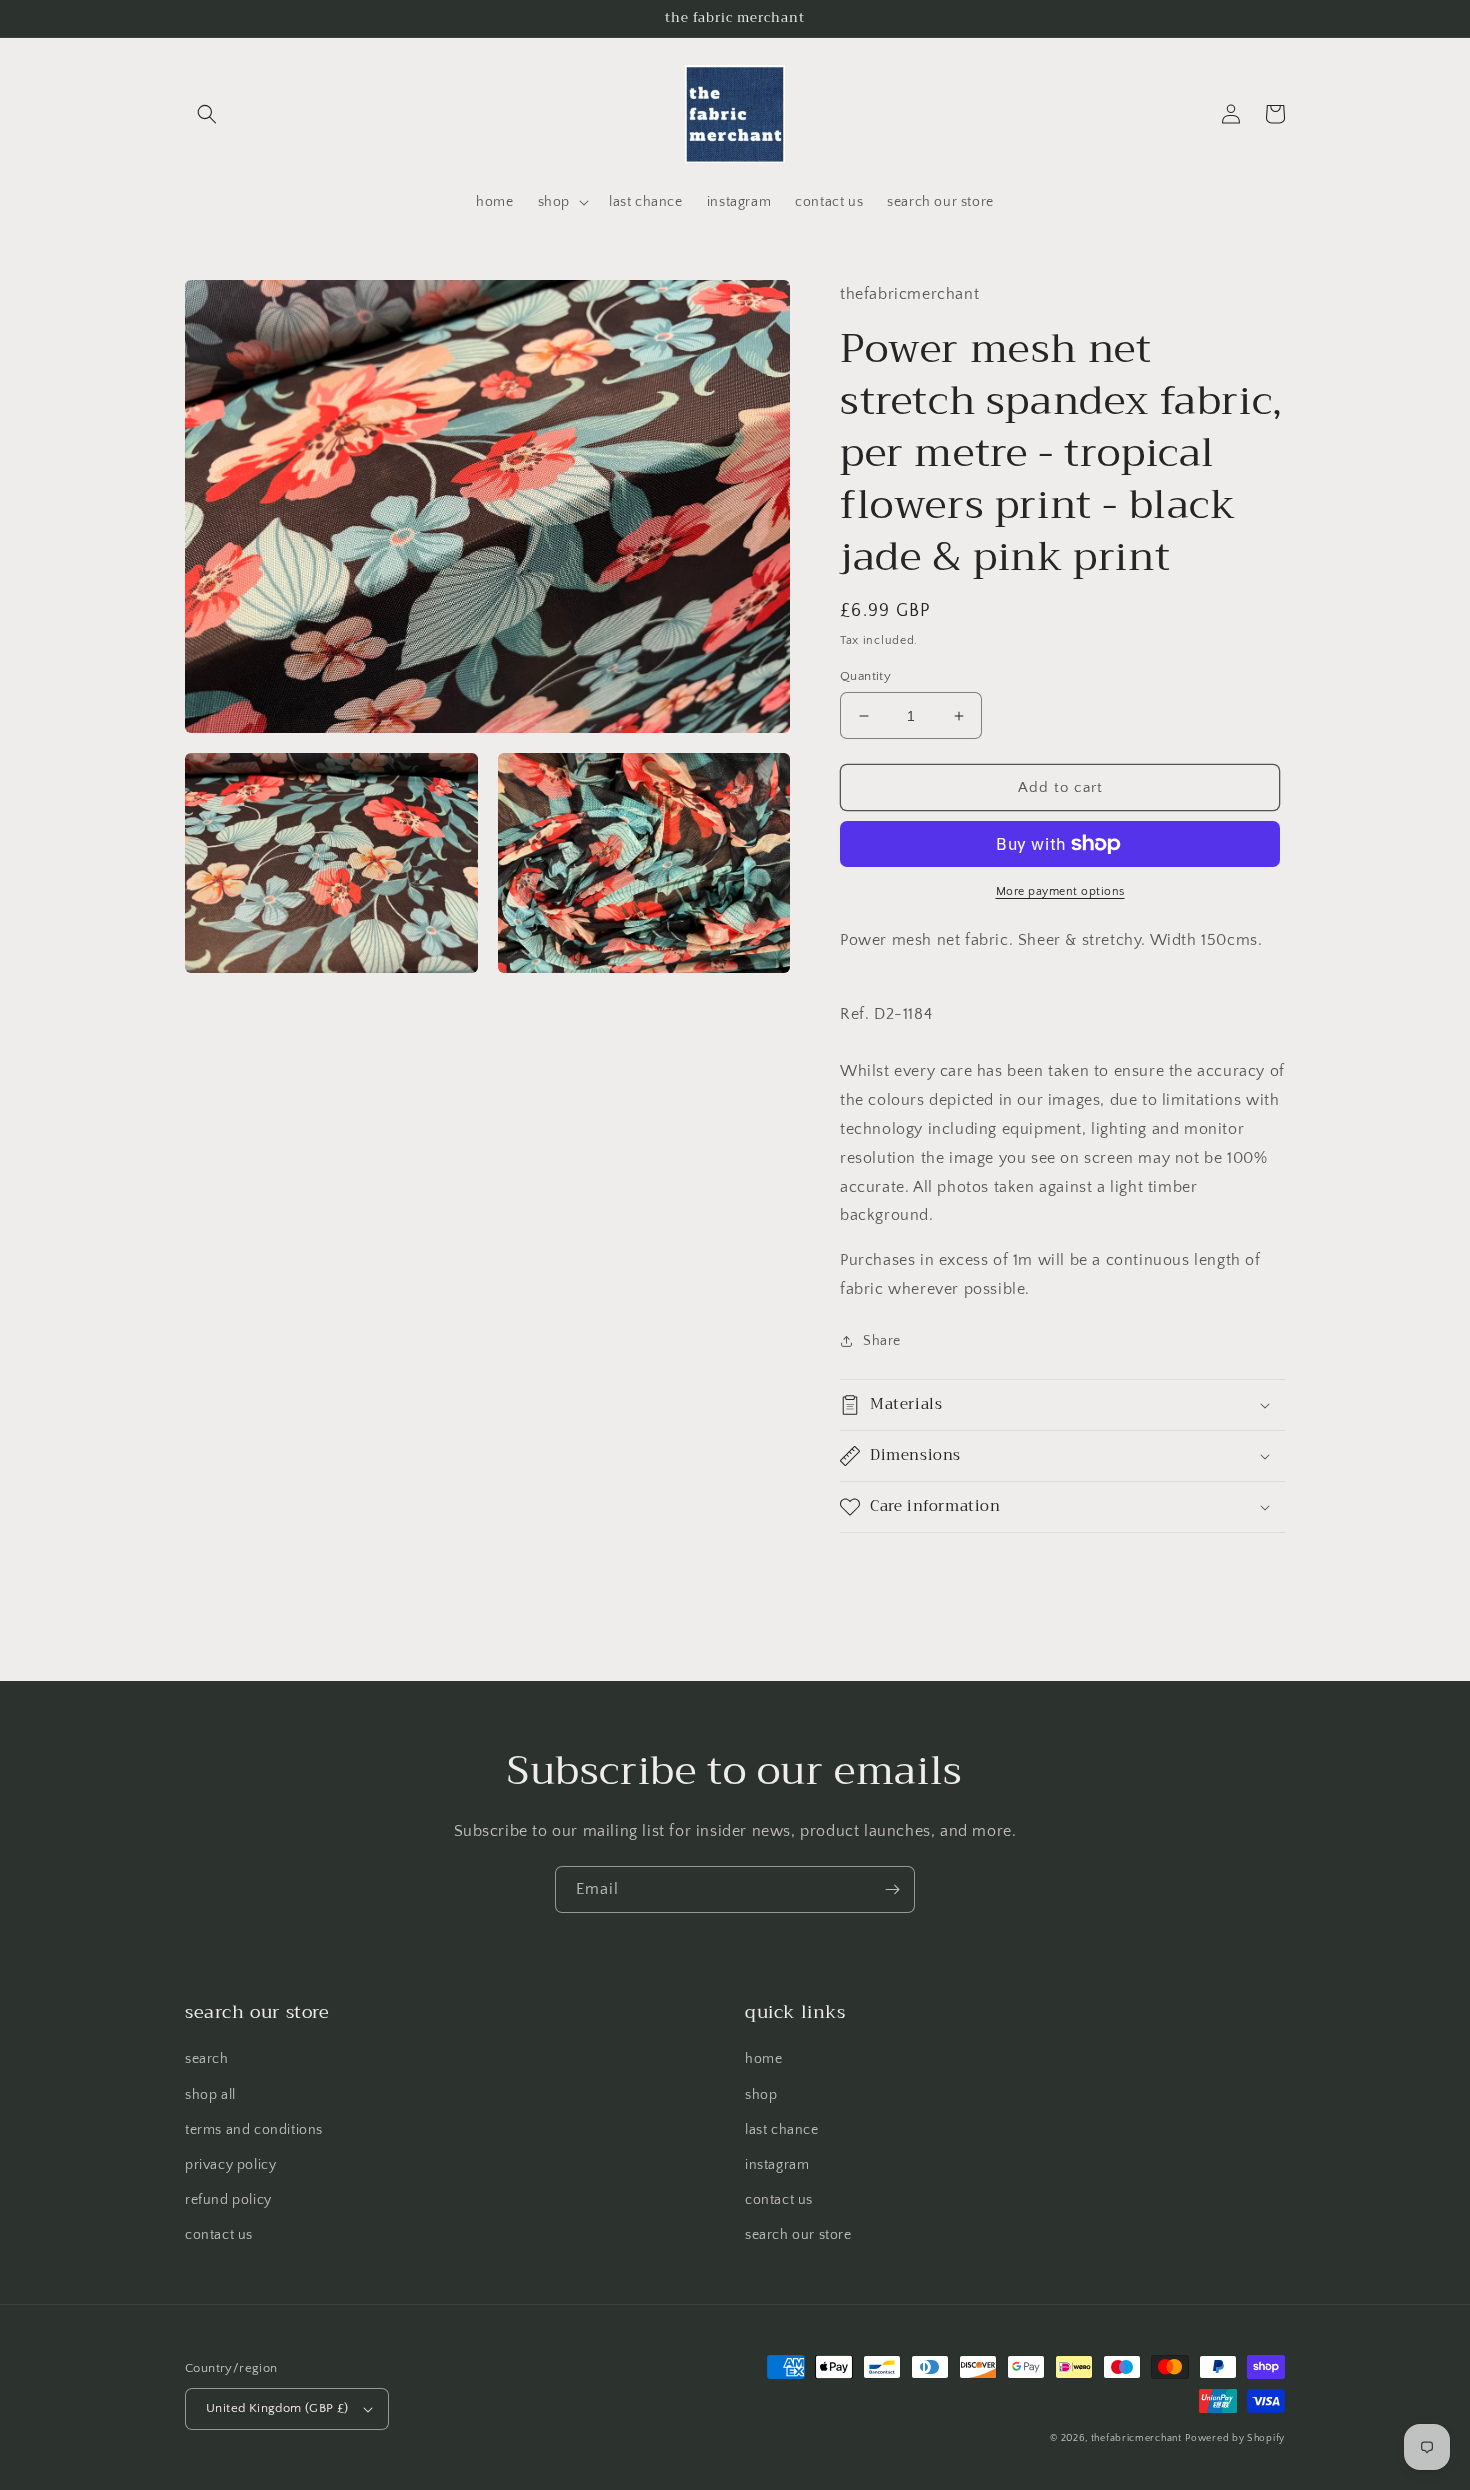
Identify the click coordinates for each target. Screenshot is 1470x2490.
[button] (207, 114)
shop (761, 2095)
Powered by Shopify (1235, 2438)
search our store (798, 2235)
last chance (782, 2130)
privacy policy (230, 2165)
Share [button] (882, 1341)
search (207, 2059)
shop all (210, 2095)
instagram (777, 2165)
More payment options (1060, 891)
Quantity (865, 676)
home (763, 2059)
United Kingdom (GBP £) (277, 2408)
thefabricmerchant (1136, 2438)
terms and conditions (254, 2130)
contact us (219, 2235)
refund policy (228, 2200)
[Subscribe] (892, 1889)
